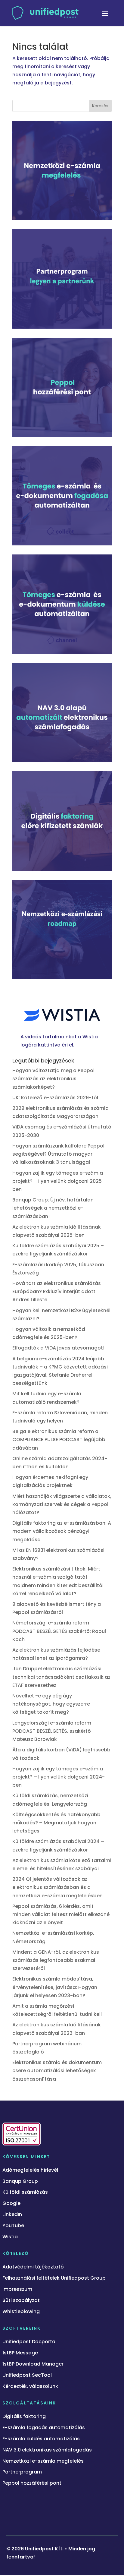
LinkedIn (12, 2215)
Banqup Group (20, 2181)
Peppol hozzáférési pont (32, 2483)
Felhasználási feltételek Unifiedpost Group (54, 2278)
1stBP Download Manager (33, 2364)
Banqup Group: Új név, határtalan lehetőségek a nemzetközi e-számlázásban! (53, 1208)
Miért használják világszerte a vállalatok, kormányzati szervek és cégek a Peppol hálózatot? (62, 1504)
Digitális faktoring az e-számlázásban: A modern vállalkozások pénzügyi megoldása (62, 1531)
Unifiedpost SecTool (27, 2375)
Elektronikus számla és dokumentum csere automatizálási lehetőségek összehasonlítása (57, 2071)
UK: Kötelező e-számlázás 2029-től (55, 1098)
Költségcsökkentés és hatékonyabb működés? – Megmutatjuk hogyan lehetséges (56, 1823)
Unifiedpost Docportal (29, 2342)
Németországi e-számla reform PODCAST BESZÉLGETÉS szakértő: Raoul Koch (59, 1631)
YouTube (13, 2226)
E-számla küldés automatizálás (41, 2439)
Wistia (10, 2237)
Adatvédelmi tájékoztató (33, 2267)
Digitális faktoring (24, 2417)
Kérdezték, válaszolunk (30, 2387)
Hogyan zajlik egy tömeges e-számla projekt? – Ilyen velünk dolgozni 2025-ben (58, 1181)
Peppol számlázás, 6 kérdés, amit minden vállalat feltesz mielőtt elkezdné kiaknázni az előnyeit (61, 1914)
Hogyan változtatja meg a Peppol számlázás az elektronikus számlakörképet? (53, 1079)
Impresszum (17, 2289)
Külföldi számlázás (25, 2192)
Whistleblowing (21, 2312)
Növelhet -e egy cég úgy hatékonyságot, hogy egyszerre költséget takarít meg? (51, 1704)
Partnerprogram (22, 2472)
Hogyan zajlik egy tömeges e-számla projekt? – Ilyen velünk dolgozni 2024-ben (59, 1777)
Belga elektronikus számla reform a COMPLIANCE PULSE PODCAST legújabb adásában (59, 1440)
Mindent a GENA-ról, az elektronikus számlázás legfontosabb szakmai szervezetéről (56, 1960)
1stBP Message (20, 2353)
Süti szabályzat (21, 2301)
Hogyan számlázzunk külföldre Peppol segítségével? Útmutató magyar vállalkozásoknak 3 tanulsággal (58, 1154)
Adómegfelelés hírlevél (30, 2170)
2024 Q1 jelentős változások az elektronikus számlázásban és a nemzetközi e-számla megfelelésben (59, 1887)
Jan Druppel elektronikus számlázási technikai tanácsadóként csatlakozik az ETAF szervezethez (61, 1677)
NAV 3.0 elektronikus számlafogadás (47, 2450)
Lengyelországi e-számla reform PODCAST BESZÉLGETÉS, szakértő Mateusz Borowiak (52, 1731)
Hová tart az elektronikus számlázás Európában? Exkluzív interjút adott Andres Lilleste (57, 1291)
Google (11, 2203)
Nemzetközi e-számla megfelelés (43, 2461)
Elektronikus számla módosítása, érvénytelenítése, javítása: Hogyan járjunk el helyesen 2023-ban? (55, 1987)
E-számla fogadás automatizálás (44, 2428)
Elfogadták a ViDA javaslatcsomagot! (58, 1348)
